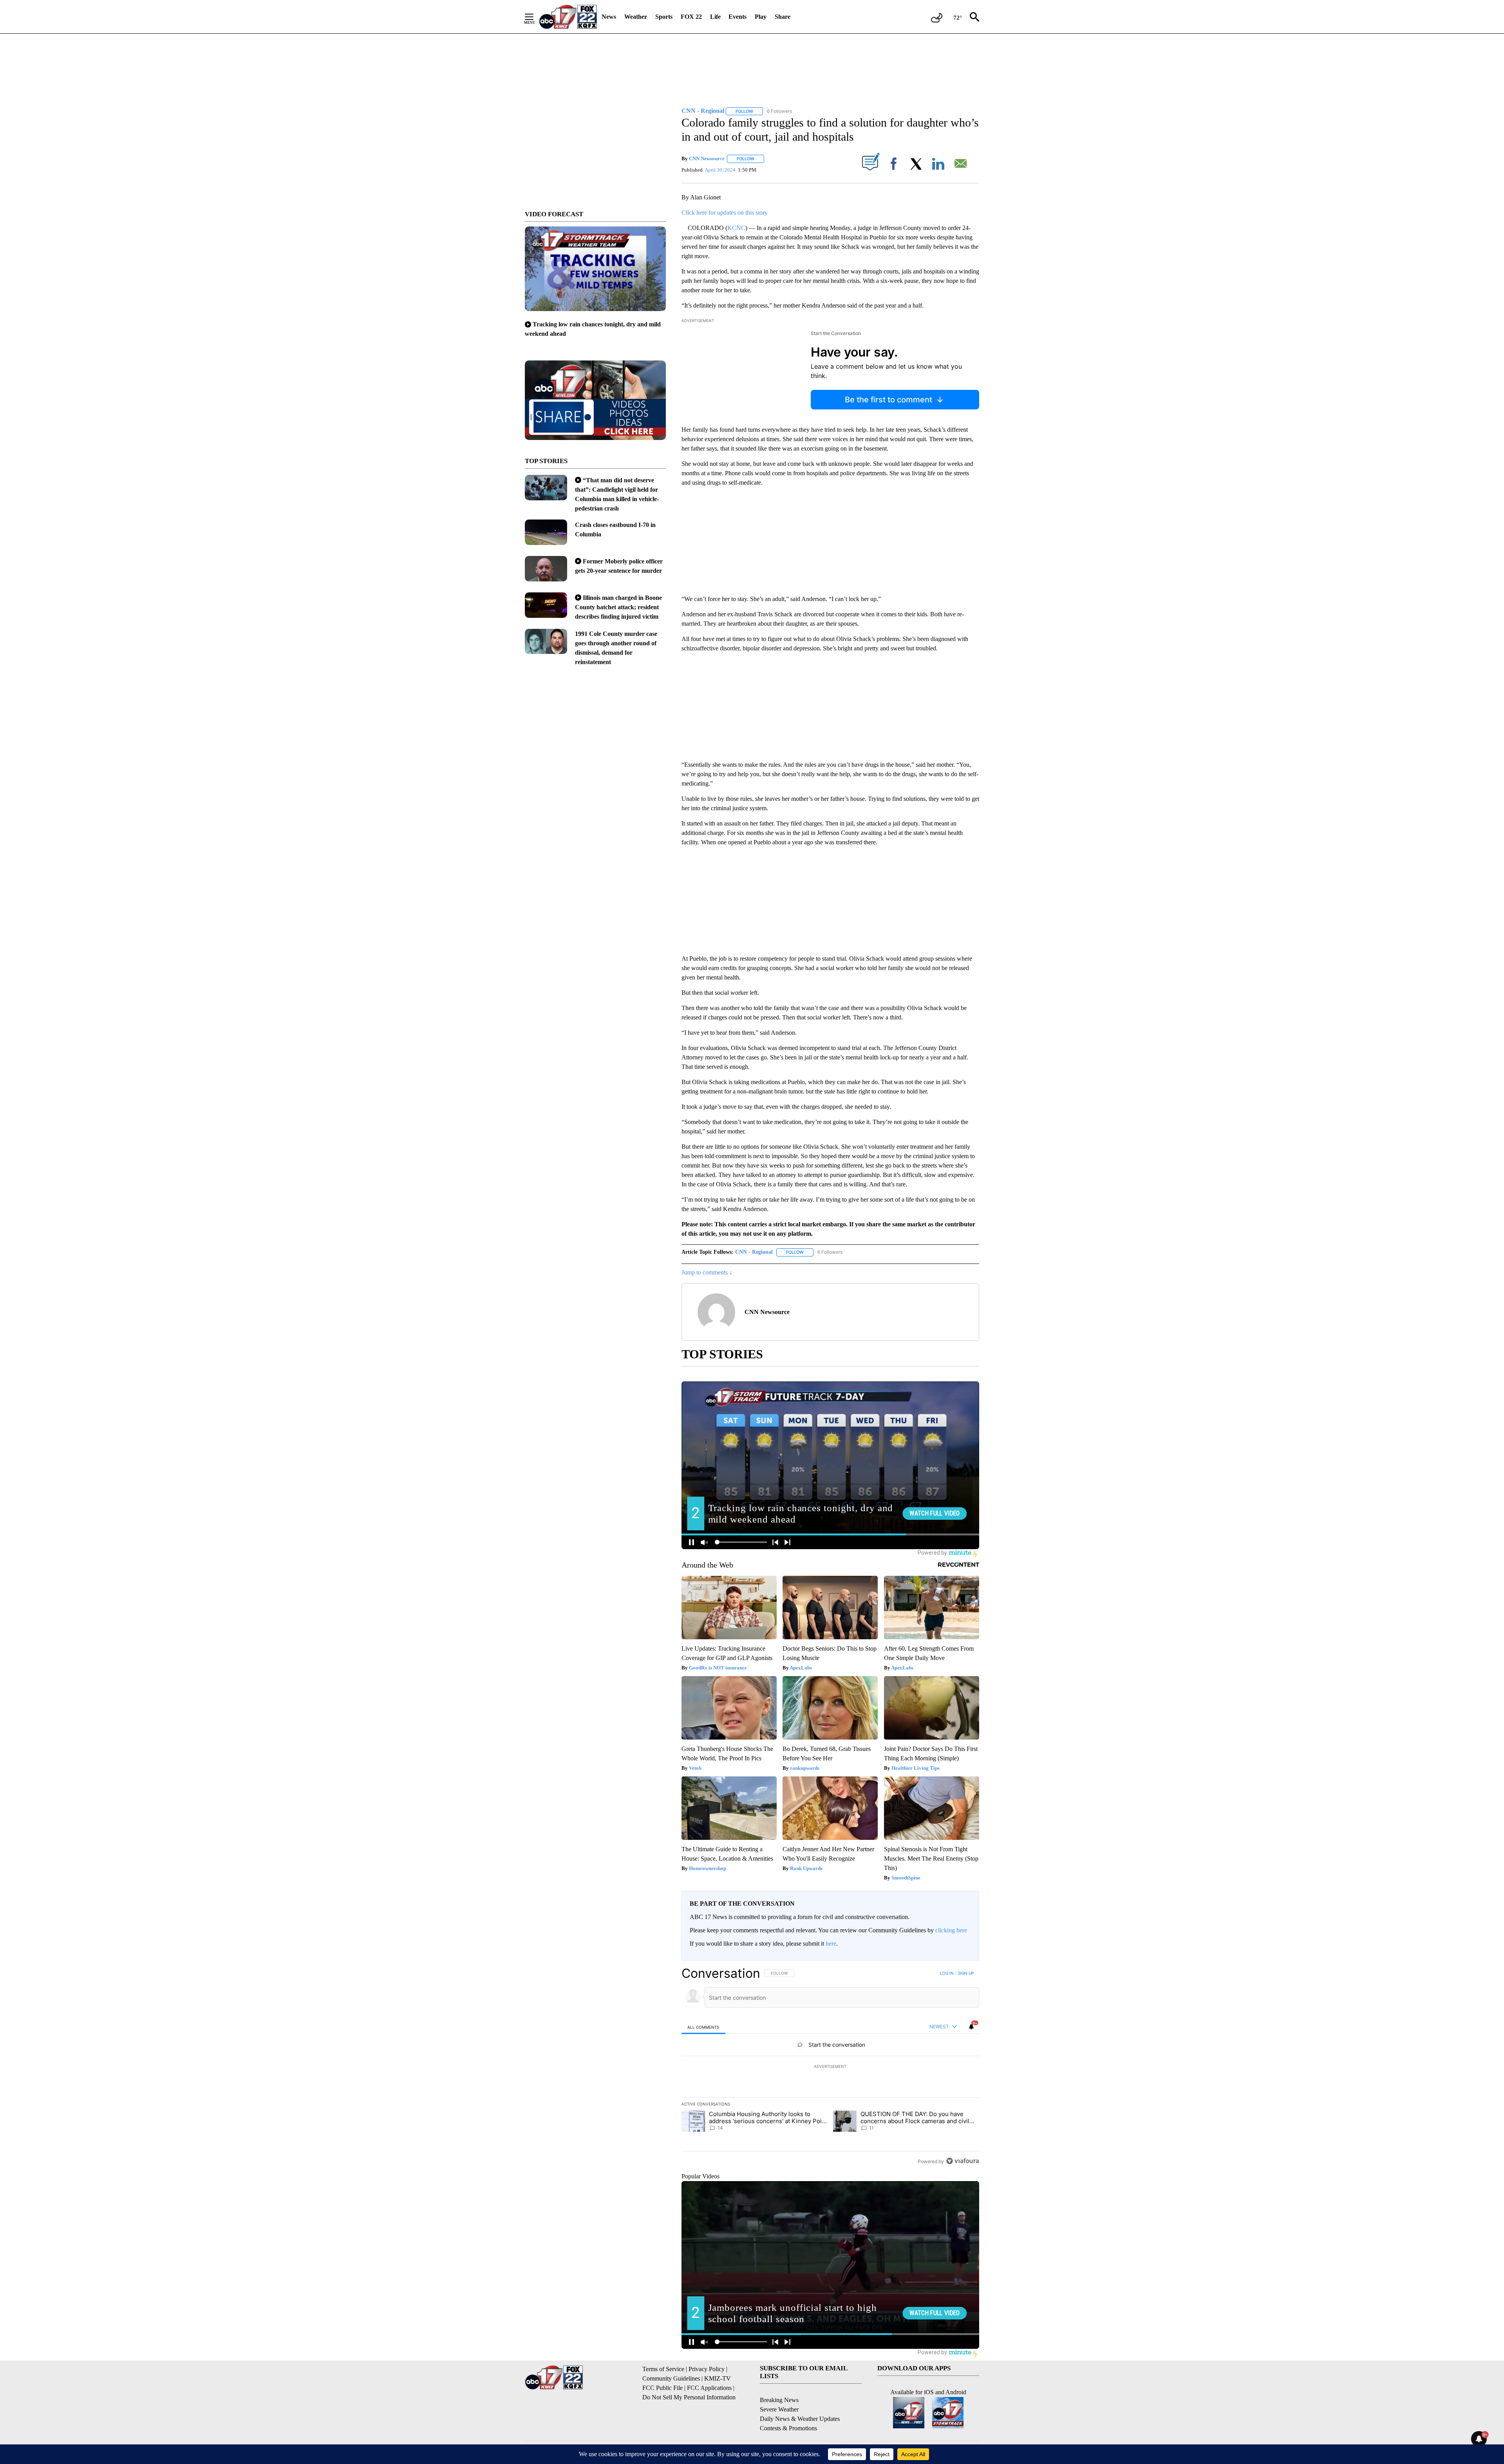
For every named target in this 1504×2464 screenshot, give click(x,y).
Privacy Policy (707, 2369)
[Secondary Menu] (535, 17)
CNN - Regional (754, 1252)
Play (761, 17)
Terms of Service (663, 2369)
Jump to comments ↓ (707, 1272)
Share (783, 17)
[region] (830, 2067)
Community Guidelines (671, 2378)
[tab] (703, 2027)
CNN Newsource (707, 158)
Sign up (966, 1973)
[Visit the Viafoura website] (963, 2161)
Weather (636, 17)
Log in (947, 1973)
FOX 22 (691, 17)
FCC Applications (709, 2388)
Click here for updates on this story (725, 213)
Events (738, 17)
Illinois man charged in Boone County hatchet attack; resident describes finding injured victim (618, 607)
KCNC (736, 228)
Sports (664, 17)
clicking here (951, 1930)
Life (715, 17)
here (831, 1944)
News (609, 17)
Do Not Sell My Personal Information (689, 2397)
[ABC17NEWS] (568, 17)
